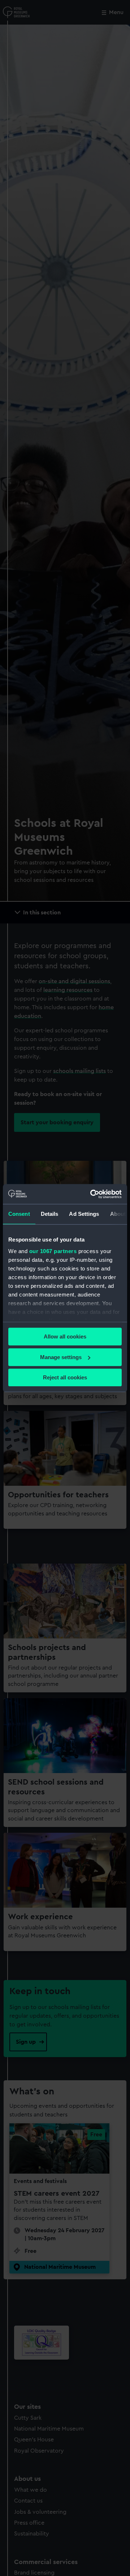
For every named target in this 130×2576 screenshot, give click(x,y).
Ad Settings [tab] (84, 1214)
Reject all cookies (65, 1377)
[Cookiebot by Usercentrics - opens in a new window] (92, 1194)
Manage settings (61, 1357)
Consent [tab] (19, 1214)
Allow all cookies (65, 1336)
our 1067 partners (53, 1251)
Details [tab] (50, 1214)
